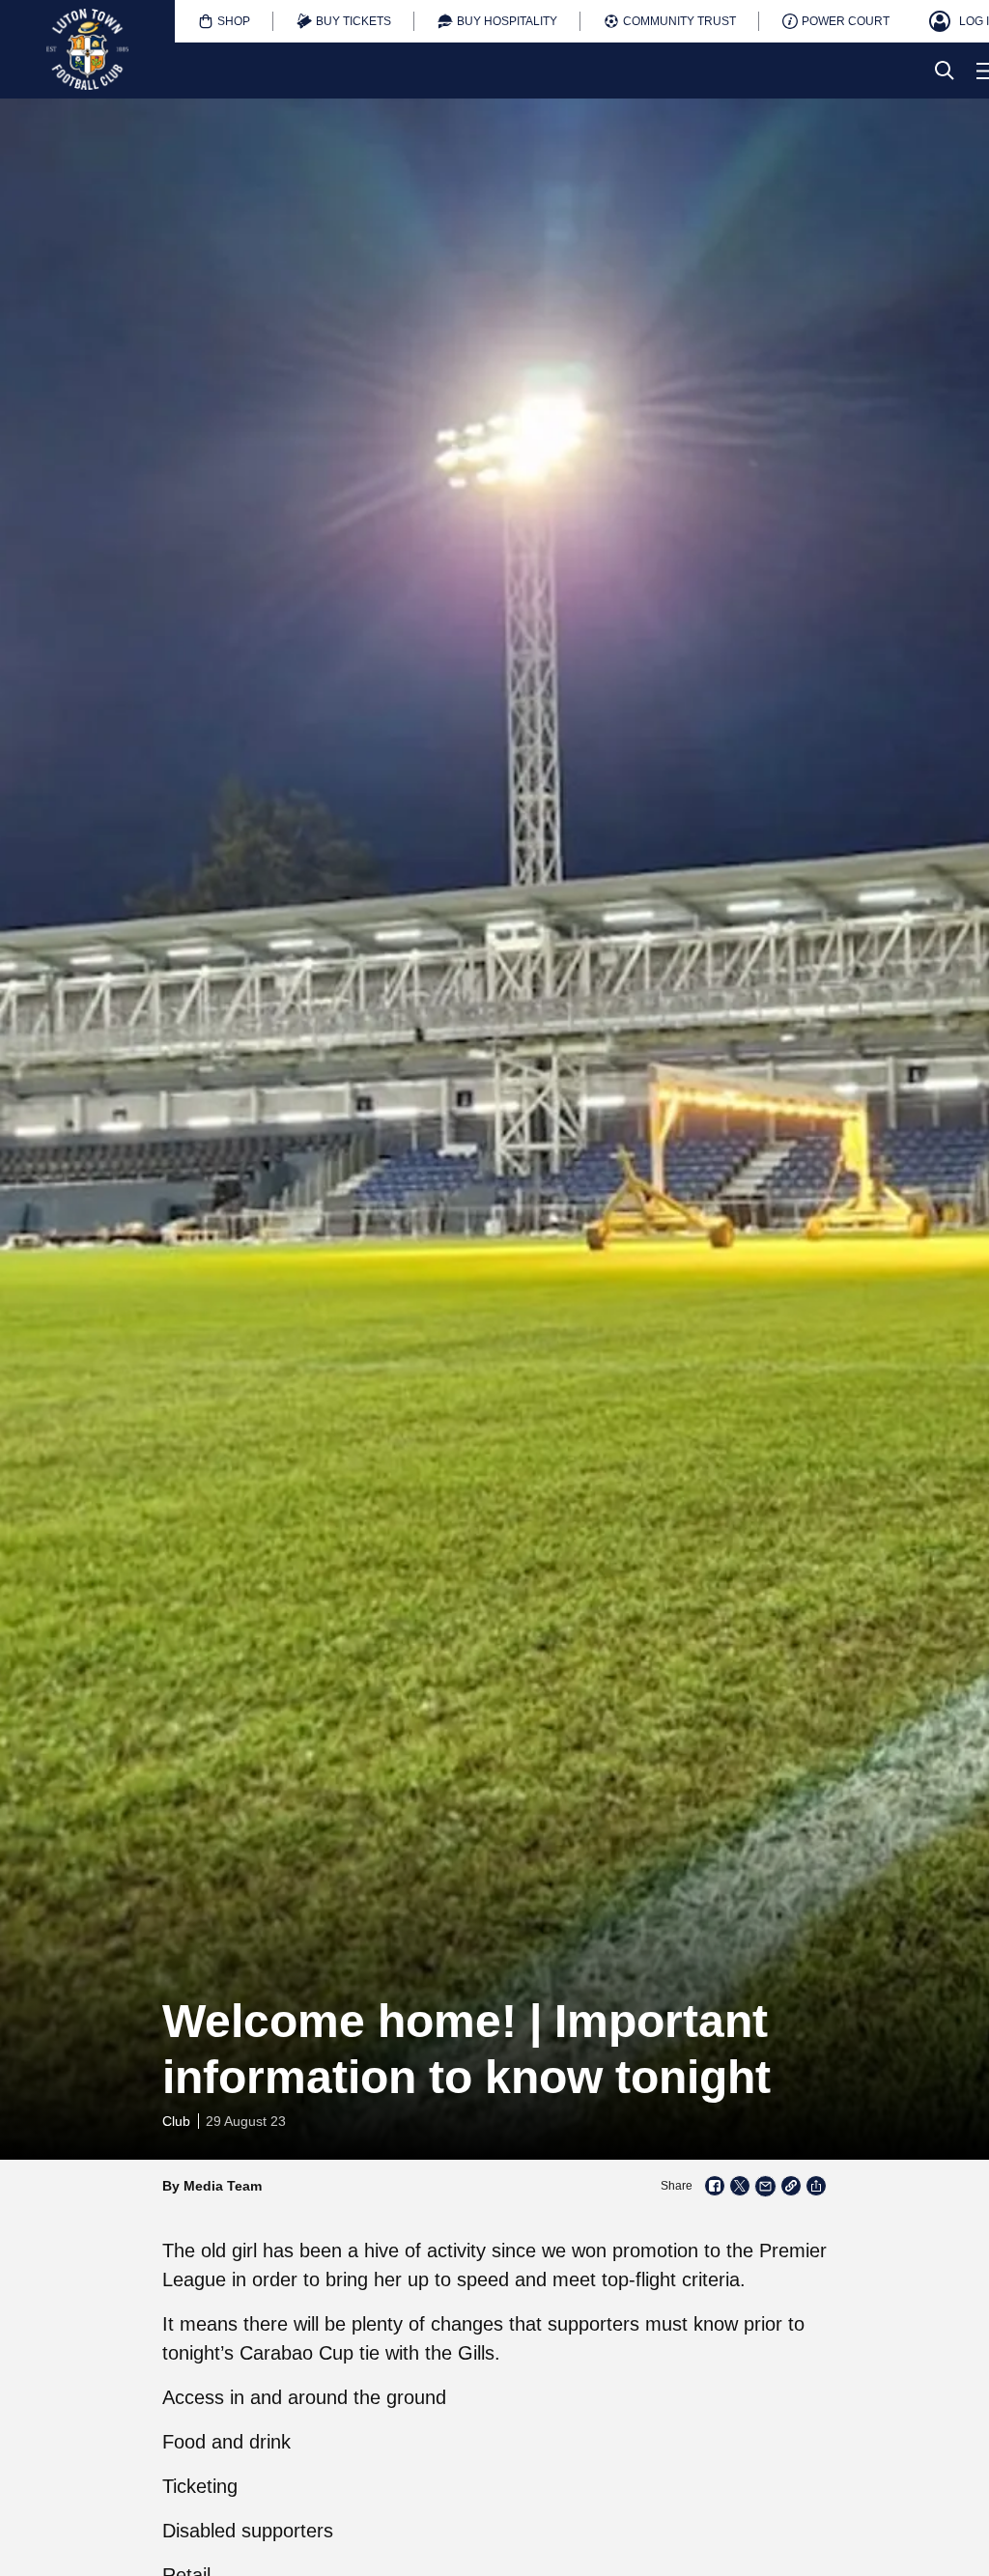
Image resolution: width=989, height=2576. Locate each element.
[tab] (224, 21)
